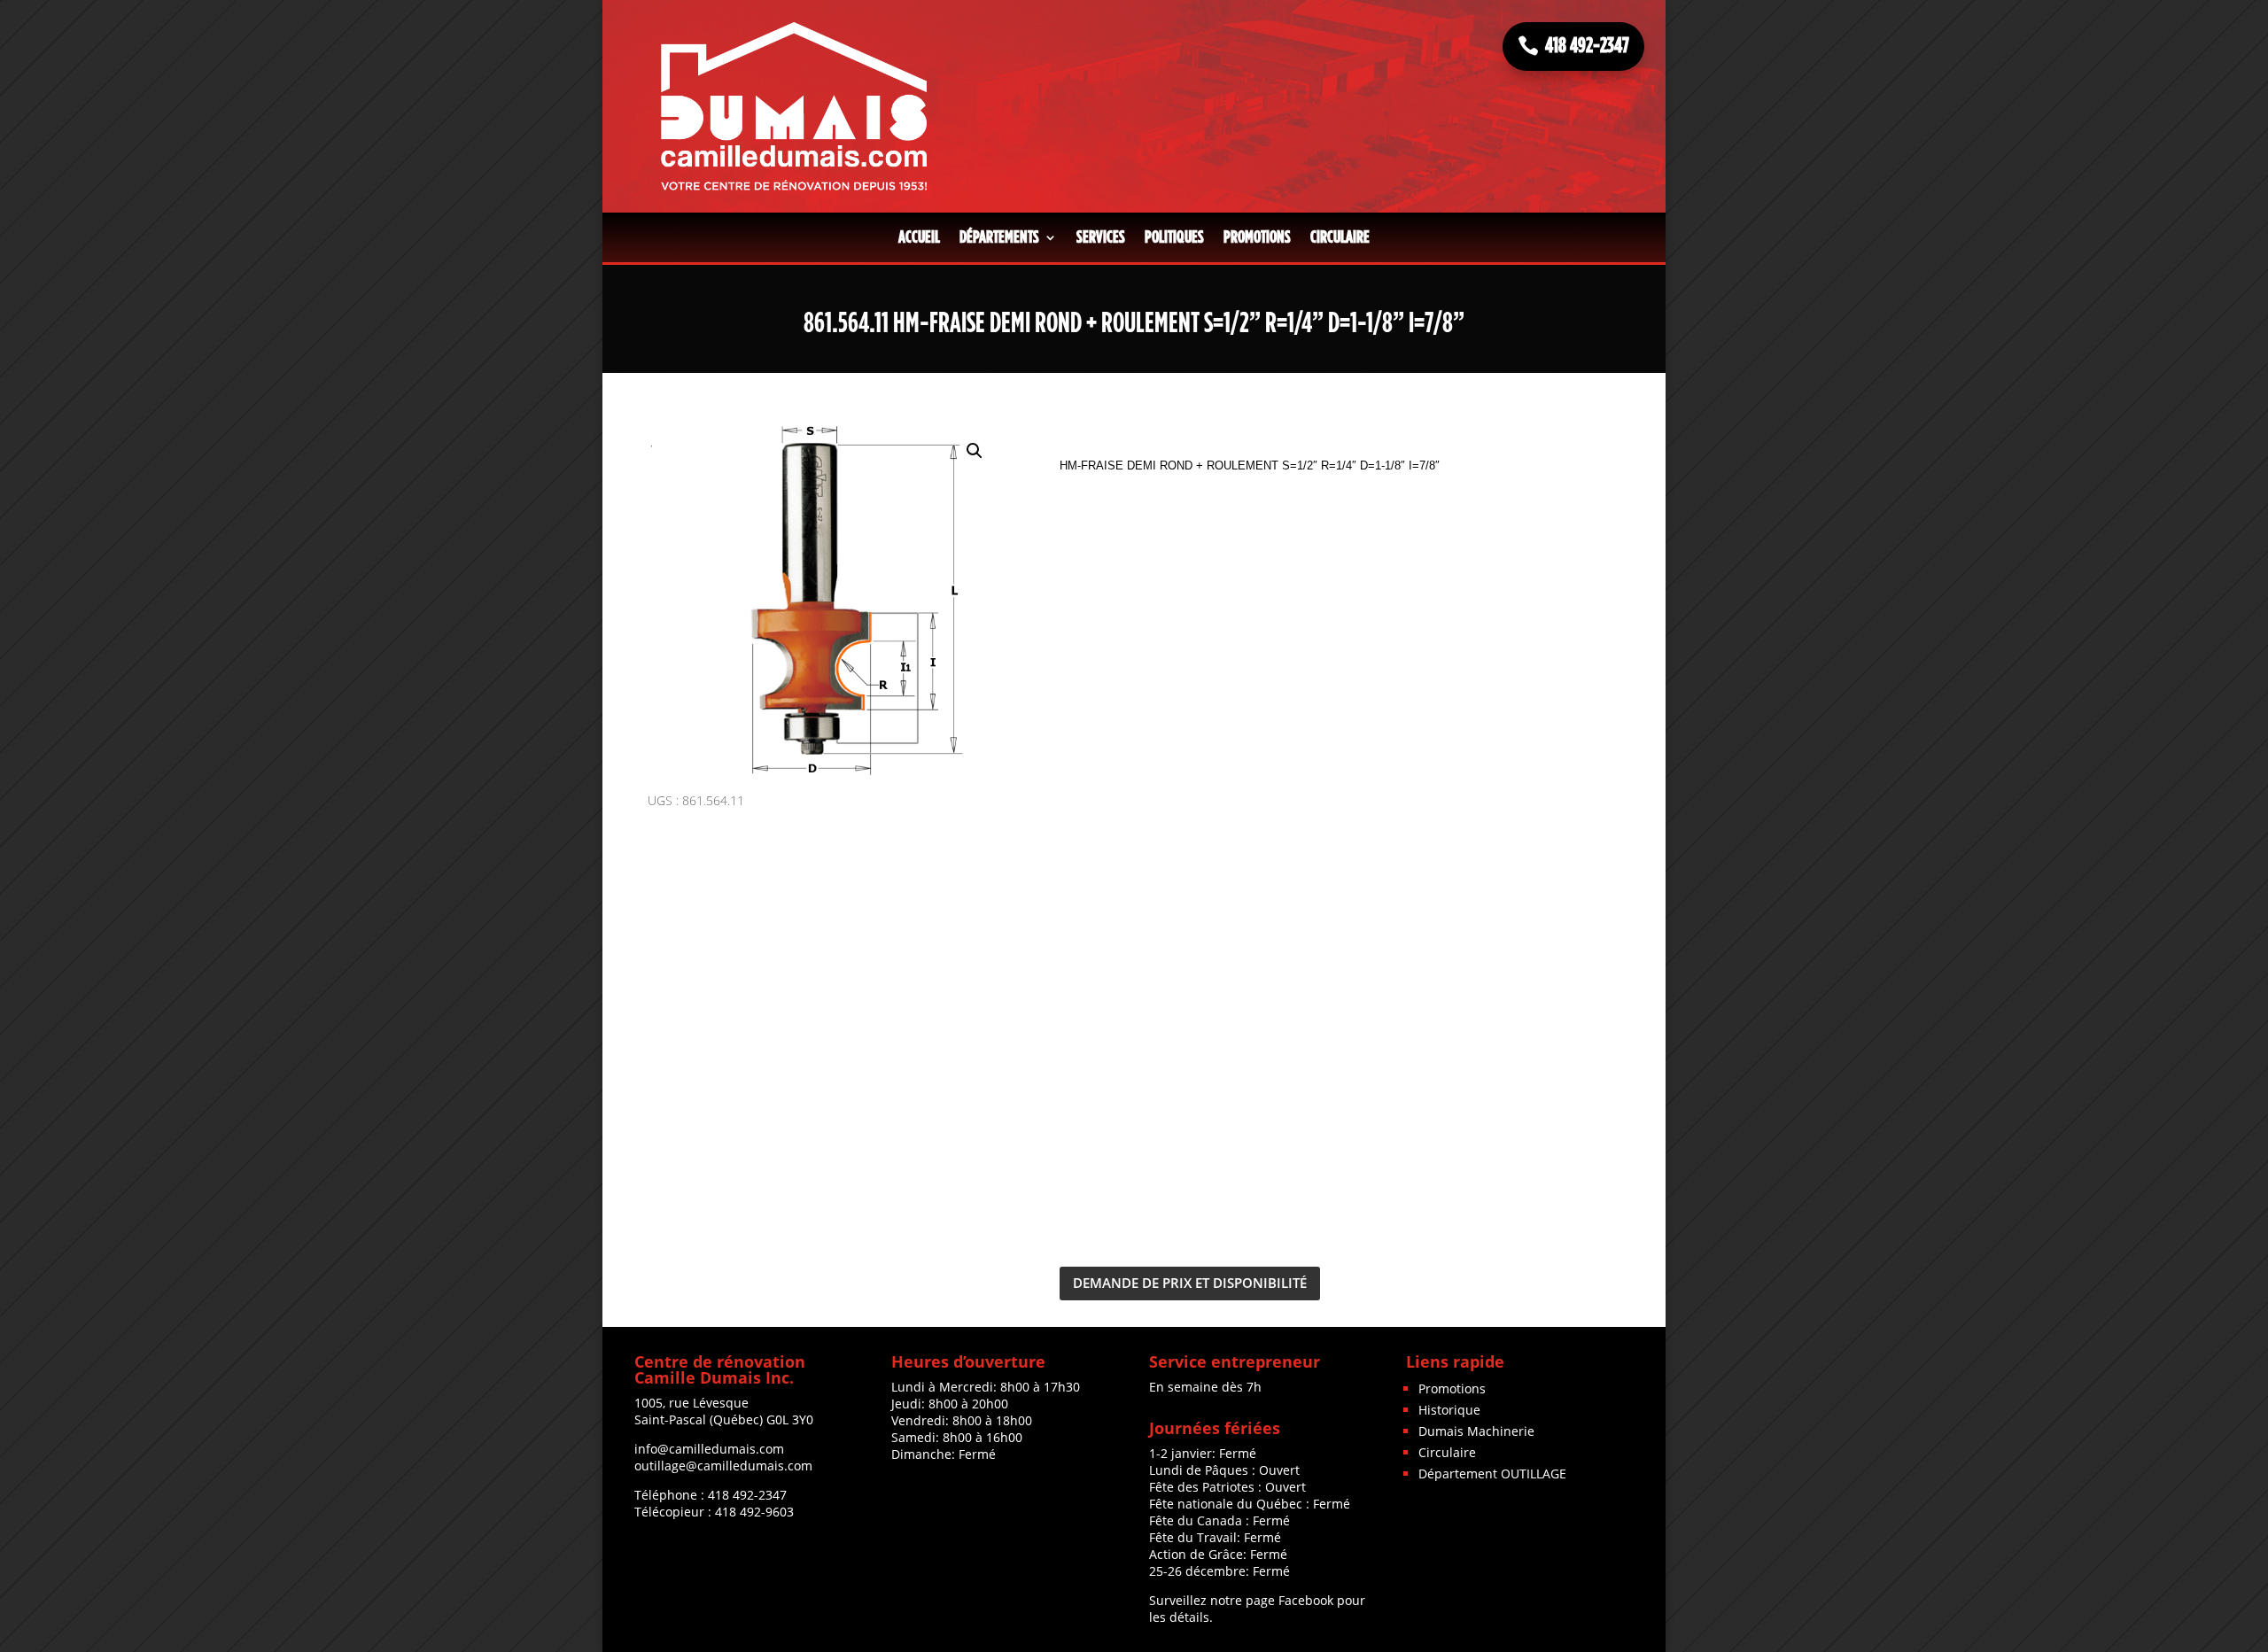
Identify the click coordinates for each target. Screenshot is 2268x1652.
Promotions (1257, 237)
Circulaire (1340, 237)
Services (1101, 237)
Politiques (1174, 237)
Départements (999, 237)
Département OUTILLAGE (1492, 1474)
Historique (1449, 1410)
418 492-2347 (1587, 46)
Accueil (919, 237)
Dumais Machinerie (1476, 1431)
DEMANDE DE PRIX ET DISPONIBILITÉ (1190, 1283)
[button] (975, 451)
